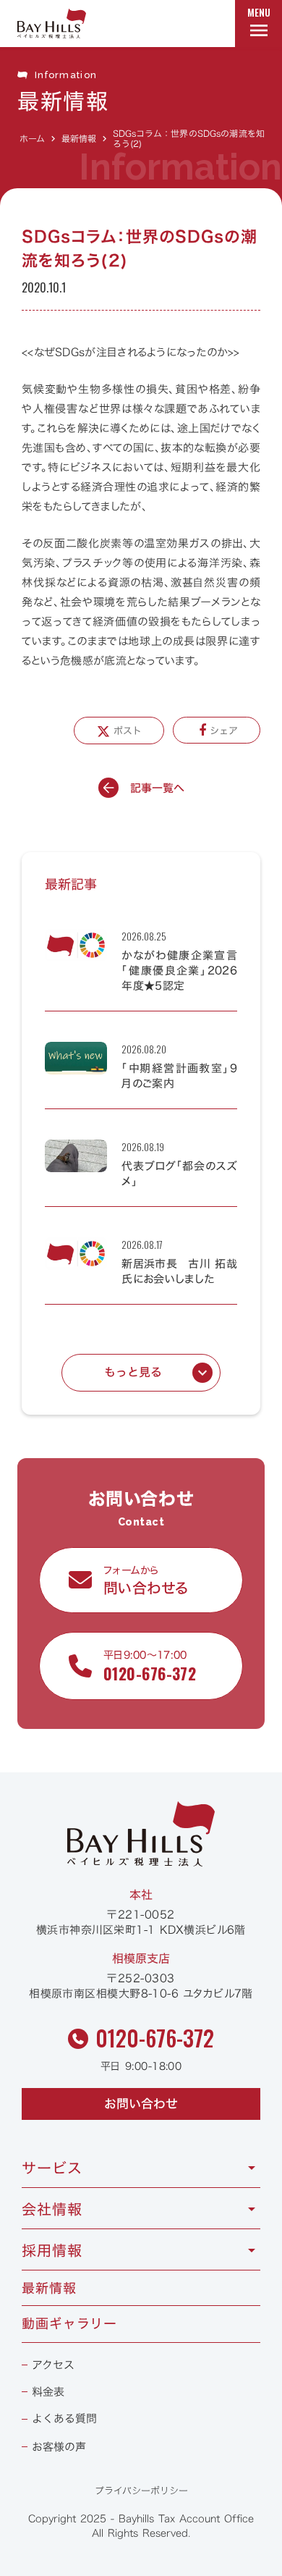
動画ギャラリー (69, 2324)
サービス (52, 2168)
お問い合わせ (141, 2104)
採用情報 (52, 2250)
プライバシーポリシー (141, 2491)
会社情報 (52, 2209)
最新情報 (79, 138)
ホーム (32, 138)
